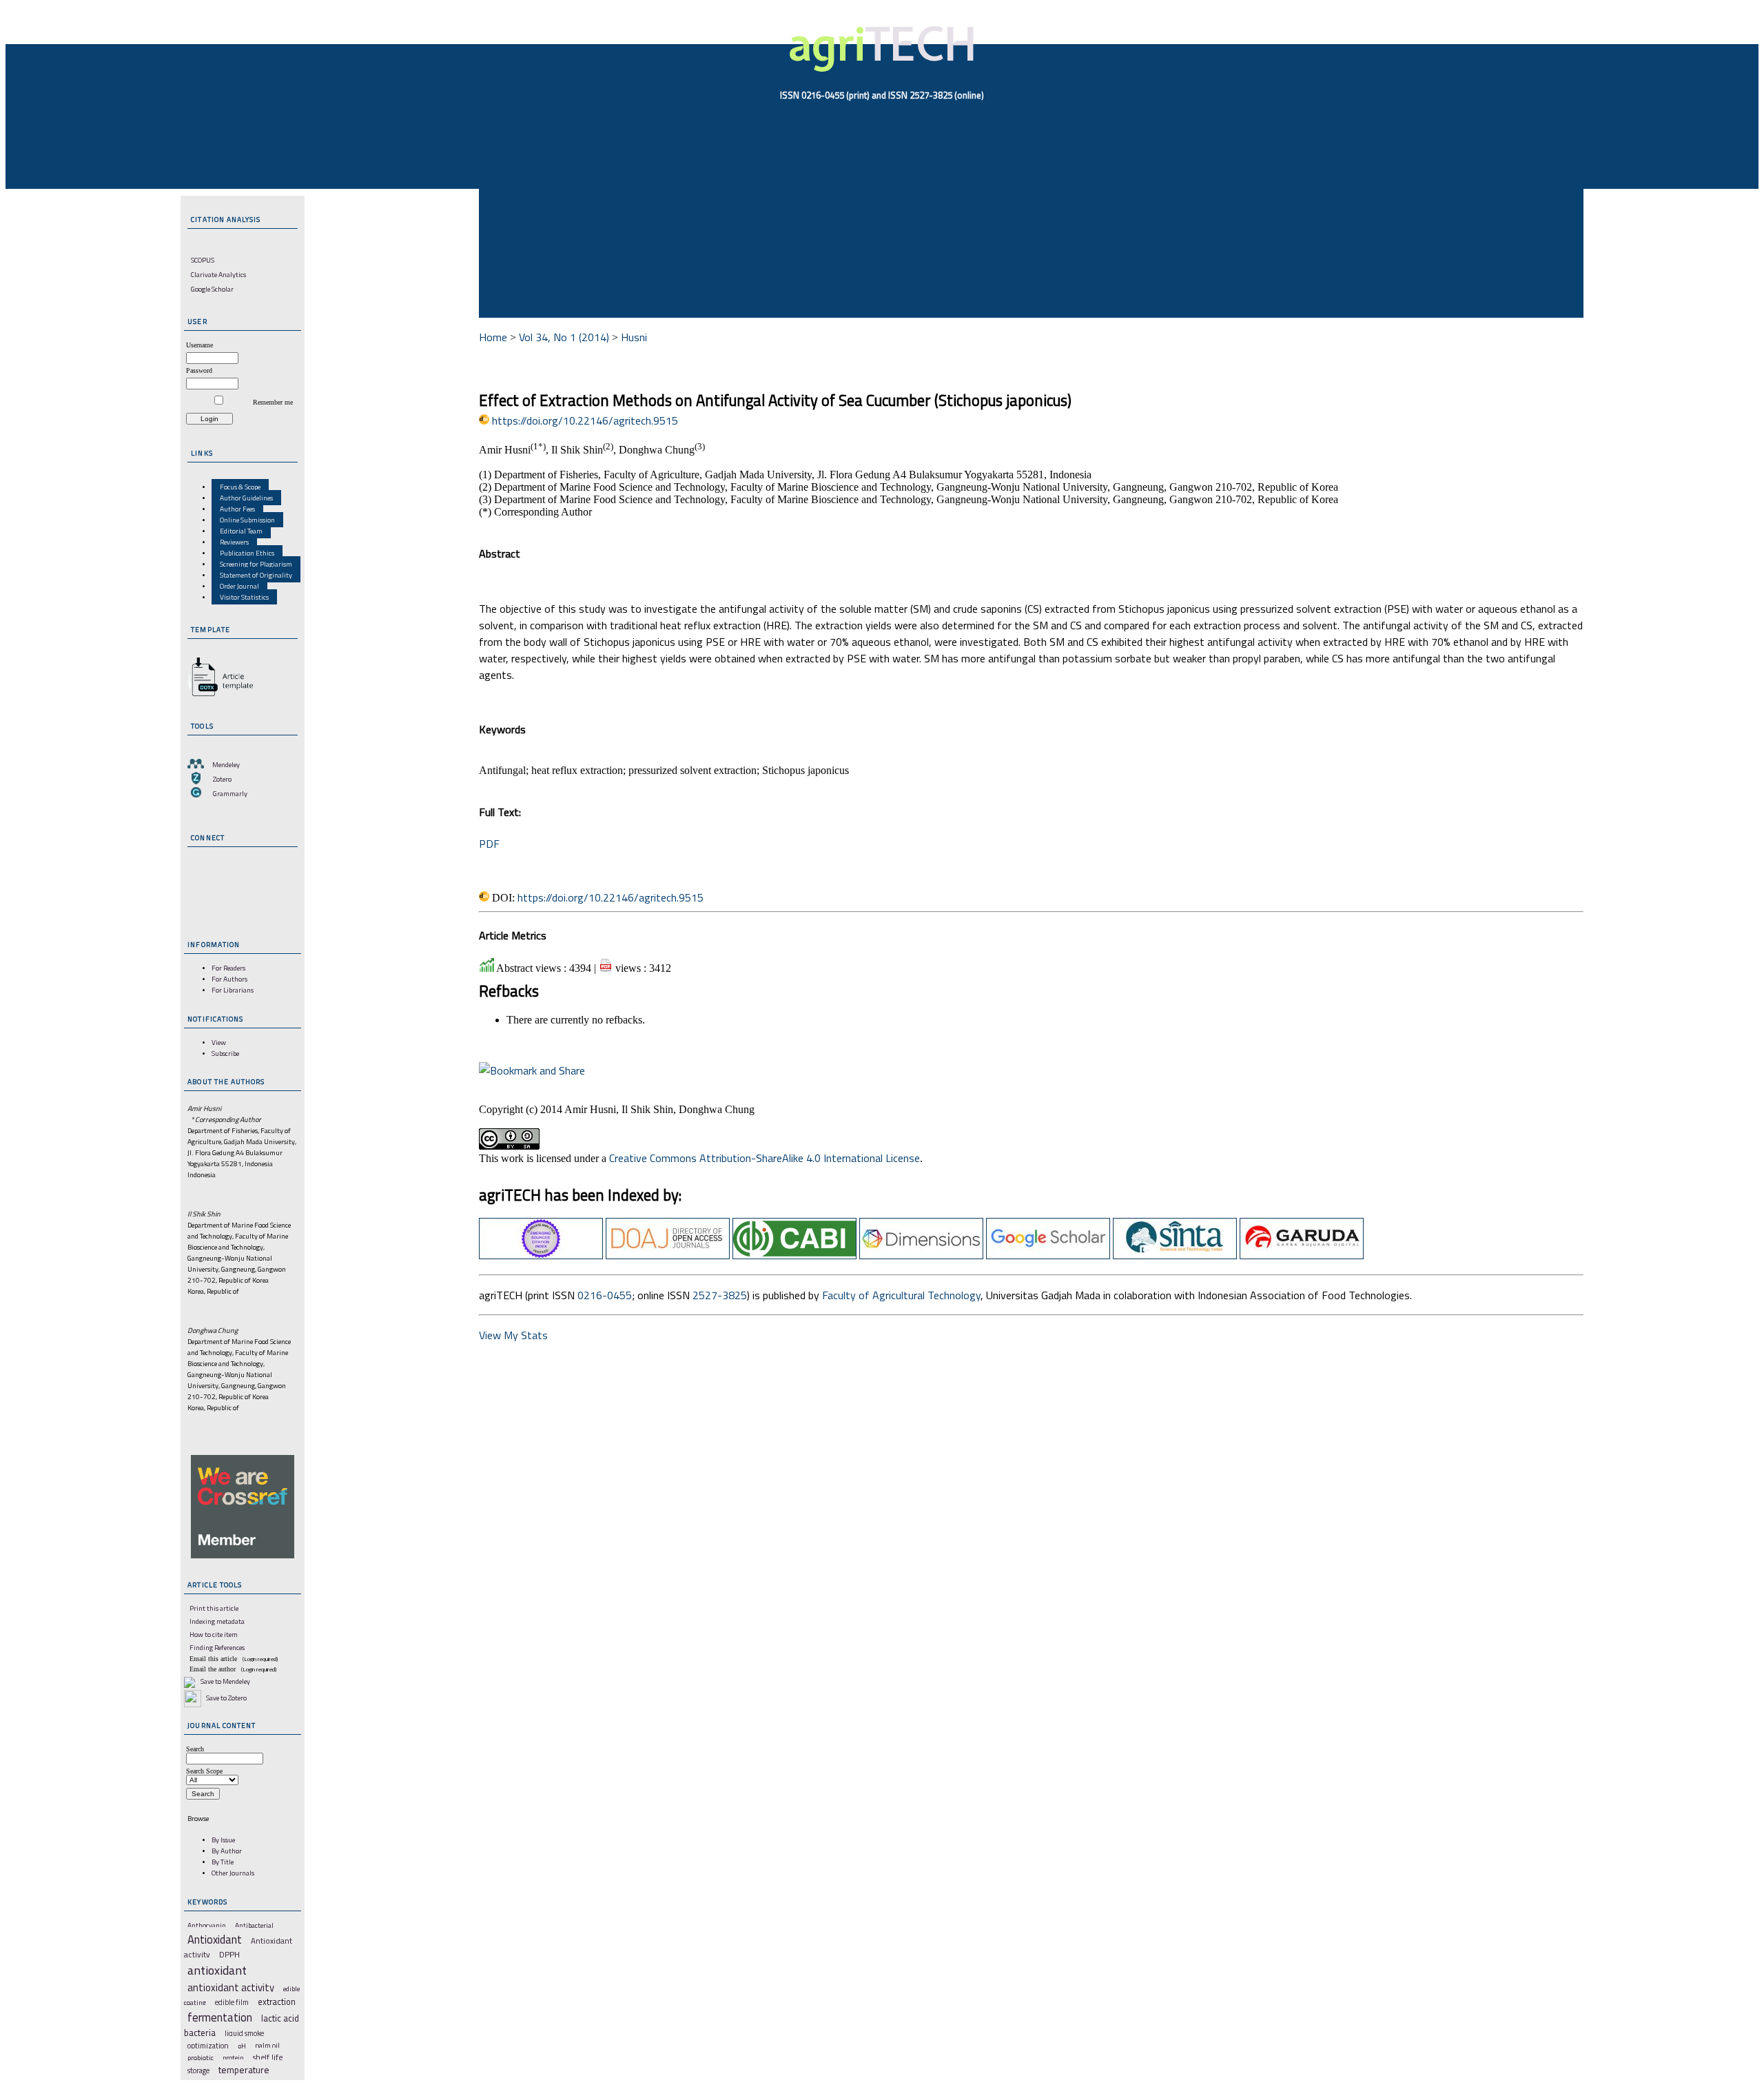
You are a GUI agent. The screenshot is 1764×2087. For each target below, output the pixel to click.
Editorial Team (241, 531)
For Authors (229, 979)
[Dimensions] (921, 1255)
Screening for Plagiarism (256, 564)
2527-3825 (720, 1295)
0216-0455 (605, 1295)
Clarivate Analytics (218, 274)
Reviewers (234, 542)
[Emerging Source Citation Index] (541, 1255)
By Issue (223, 1840)
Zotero (222, 779)
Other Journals (233, 1873)
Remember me (273, 402)
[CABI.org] (794, 1255)
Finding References (217, 1647)
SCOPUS (203, 260)
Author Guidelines (246, 498)
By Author (227, 1851)
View (219, 1042)
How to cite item (214, 1634)
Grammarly (230, 793)
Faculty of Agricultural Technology (901, 1295)
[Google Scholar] (1048, 1255)
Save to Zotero (226, 1698)
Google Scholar (212, 289)
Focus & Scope (240, 487)
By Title (223, 1862)
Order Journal (239, 586)
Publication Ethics (247, 553)
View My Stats (513, 1335)
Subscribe (225, 1053)
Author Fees (237, 509)
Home (493, 337)
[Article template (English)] (218, 696)
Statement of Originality (256, 575)
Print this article (214, 1608)
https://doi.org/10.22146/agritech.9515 (585, 420)
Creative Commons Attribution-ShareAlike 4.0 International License (765, 1158)
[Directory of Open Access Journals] (668, 1255)
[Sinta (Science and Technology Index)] (1175, 1255)
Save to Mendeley (225, 1681)
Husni (634, 337)
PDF (489, 844)
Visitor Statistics (244, 597)
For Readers (228, 968)
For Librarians (233, 990)
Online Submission (247, 520)
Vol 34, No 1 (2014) (564, 337)
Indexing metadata (217, 1621)
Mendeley (226, 764)
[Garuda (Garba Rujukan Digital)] (1302, 1255)
